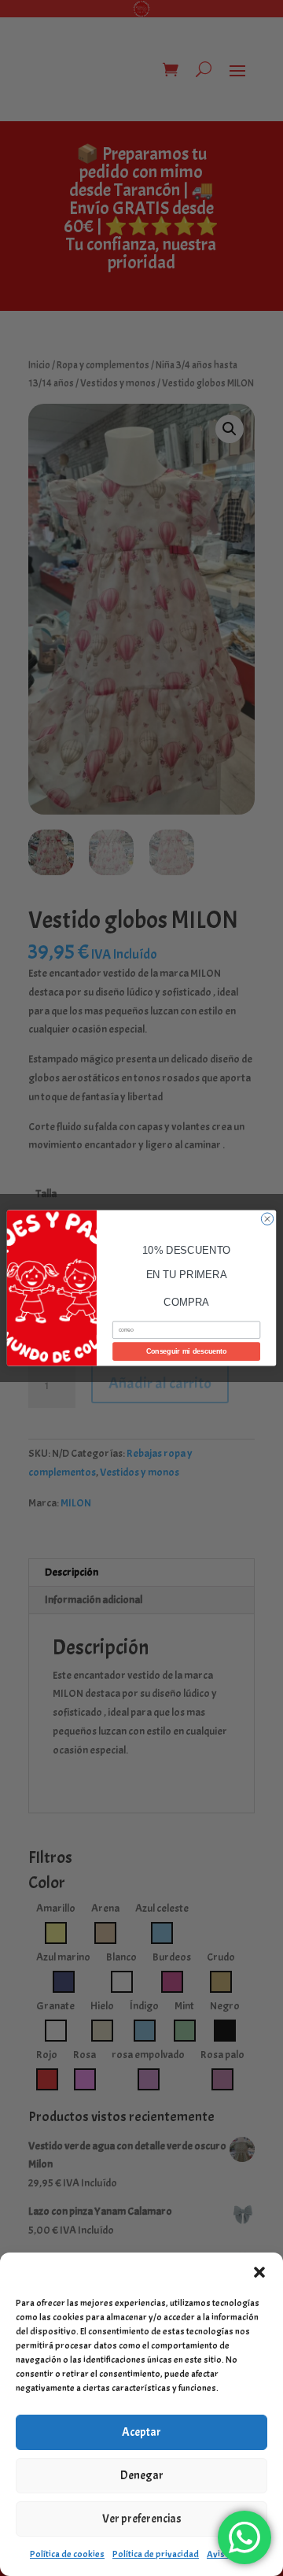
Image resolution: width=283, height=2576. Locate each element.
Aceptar (141, 2432)
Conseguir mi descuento (186, 1351)
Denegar (142, 2476)
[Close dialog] (267, 1219)
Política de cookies (67, 2554)
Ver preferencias (142, 2519)
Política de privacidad (156, 2554)
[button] (259, 2272)
